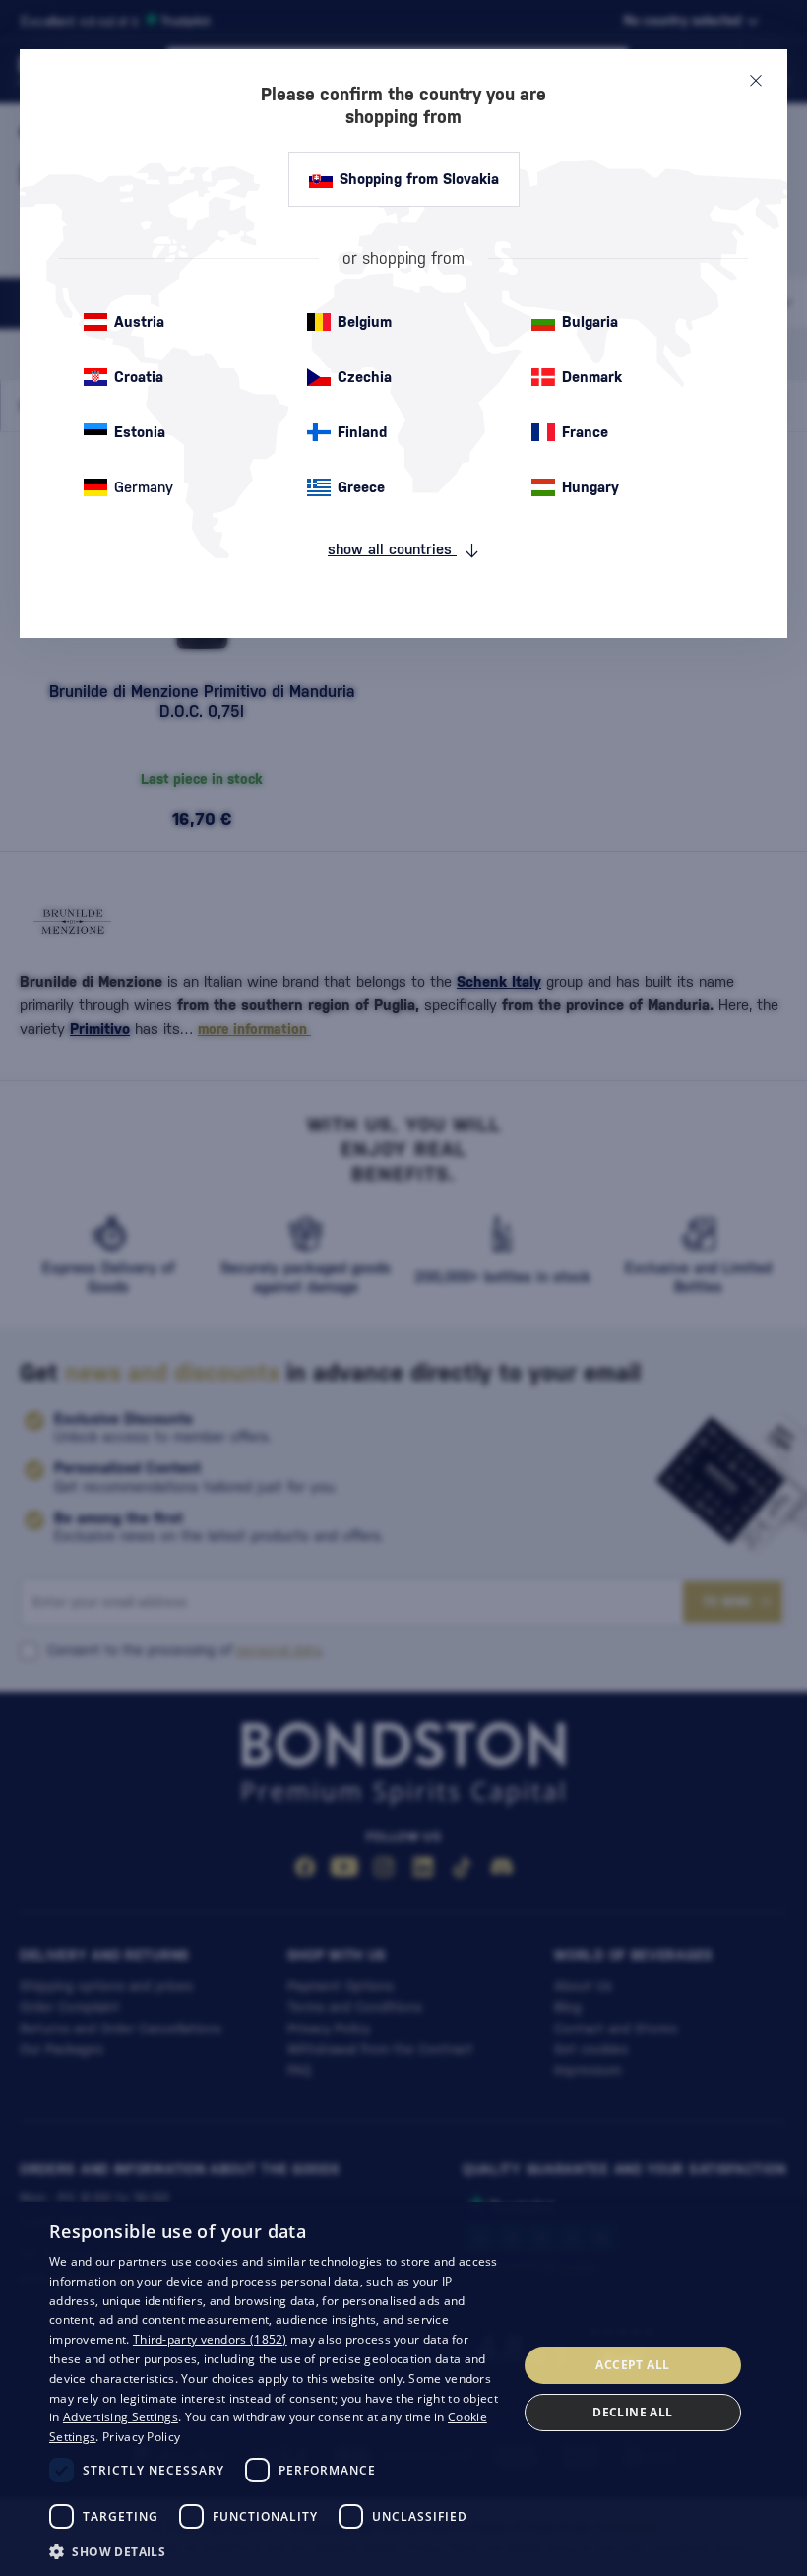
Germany (144, 487)
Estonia (140, 432)
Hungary (590, 487)
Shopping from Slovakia (419, 179)
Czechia (365, 377)
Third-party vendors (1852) (210, 2339)
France (585, 432)
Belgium (365, 322)
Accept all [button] (632, 2365)
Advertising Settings (121, 2417)
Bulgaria (590, 322)
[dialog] (403, 2389)
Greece (361, 487)
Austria (139, 322)
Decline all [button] (632, 2412)
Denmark (592, 377)
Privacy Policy (141, 2437)
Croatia (139, 377)
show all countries (392, 549)
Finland (362, 432)
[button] (277, 2550)
